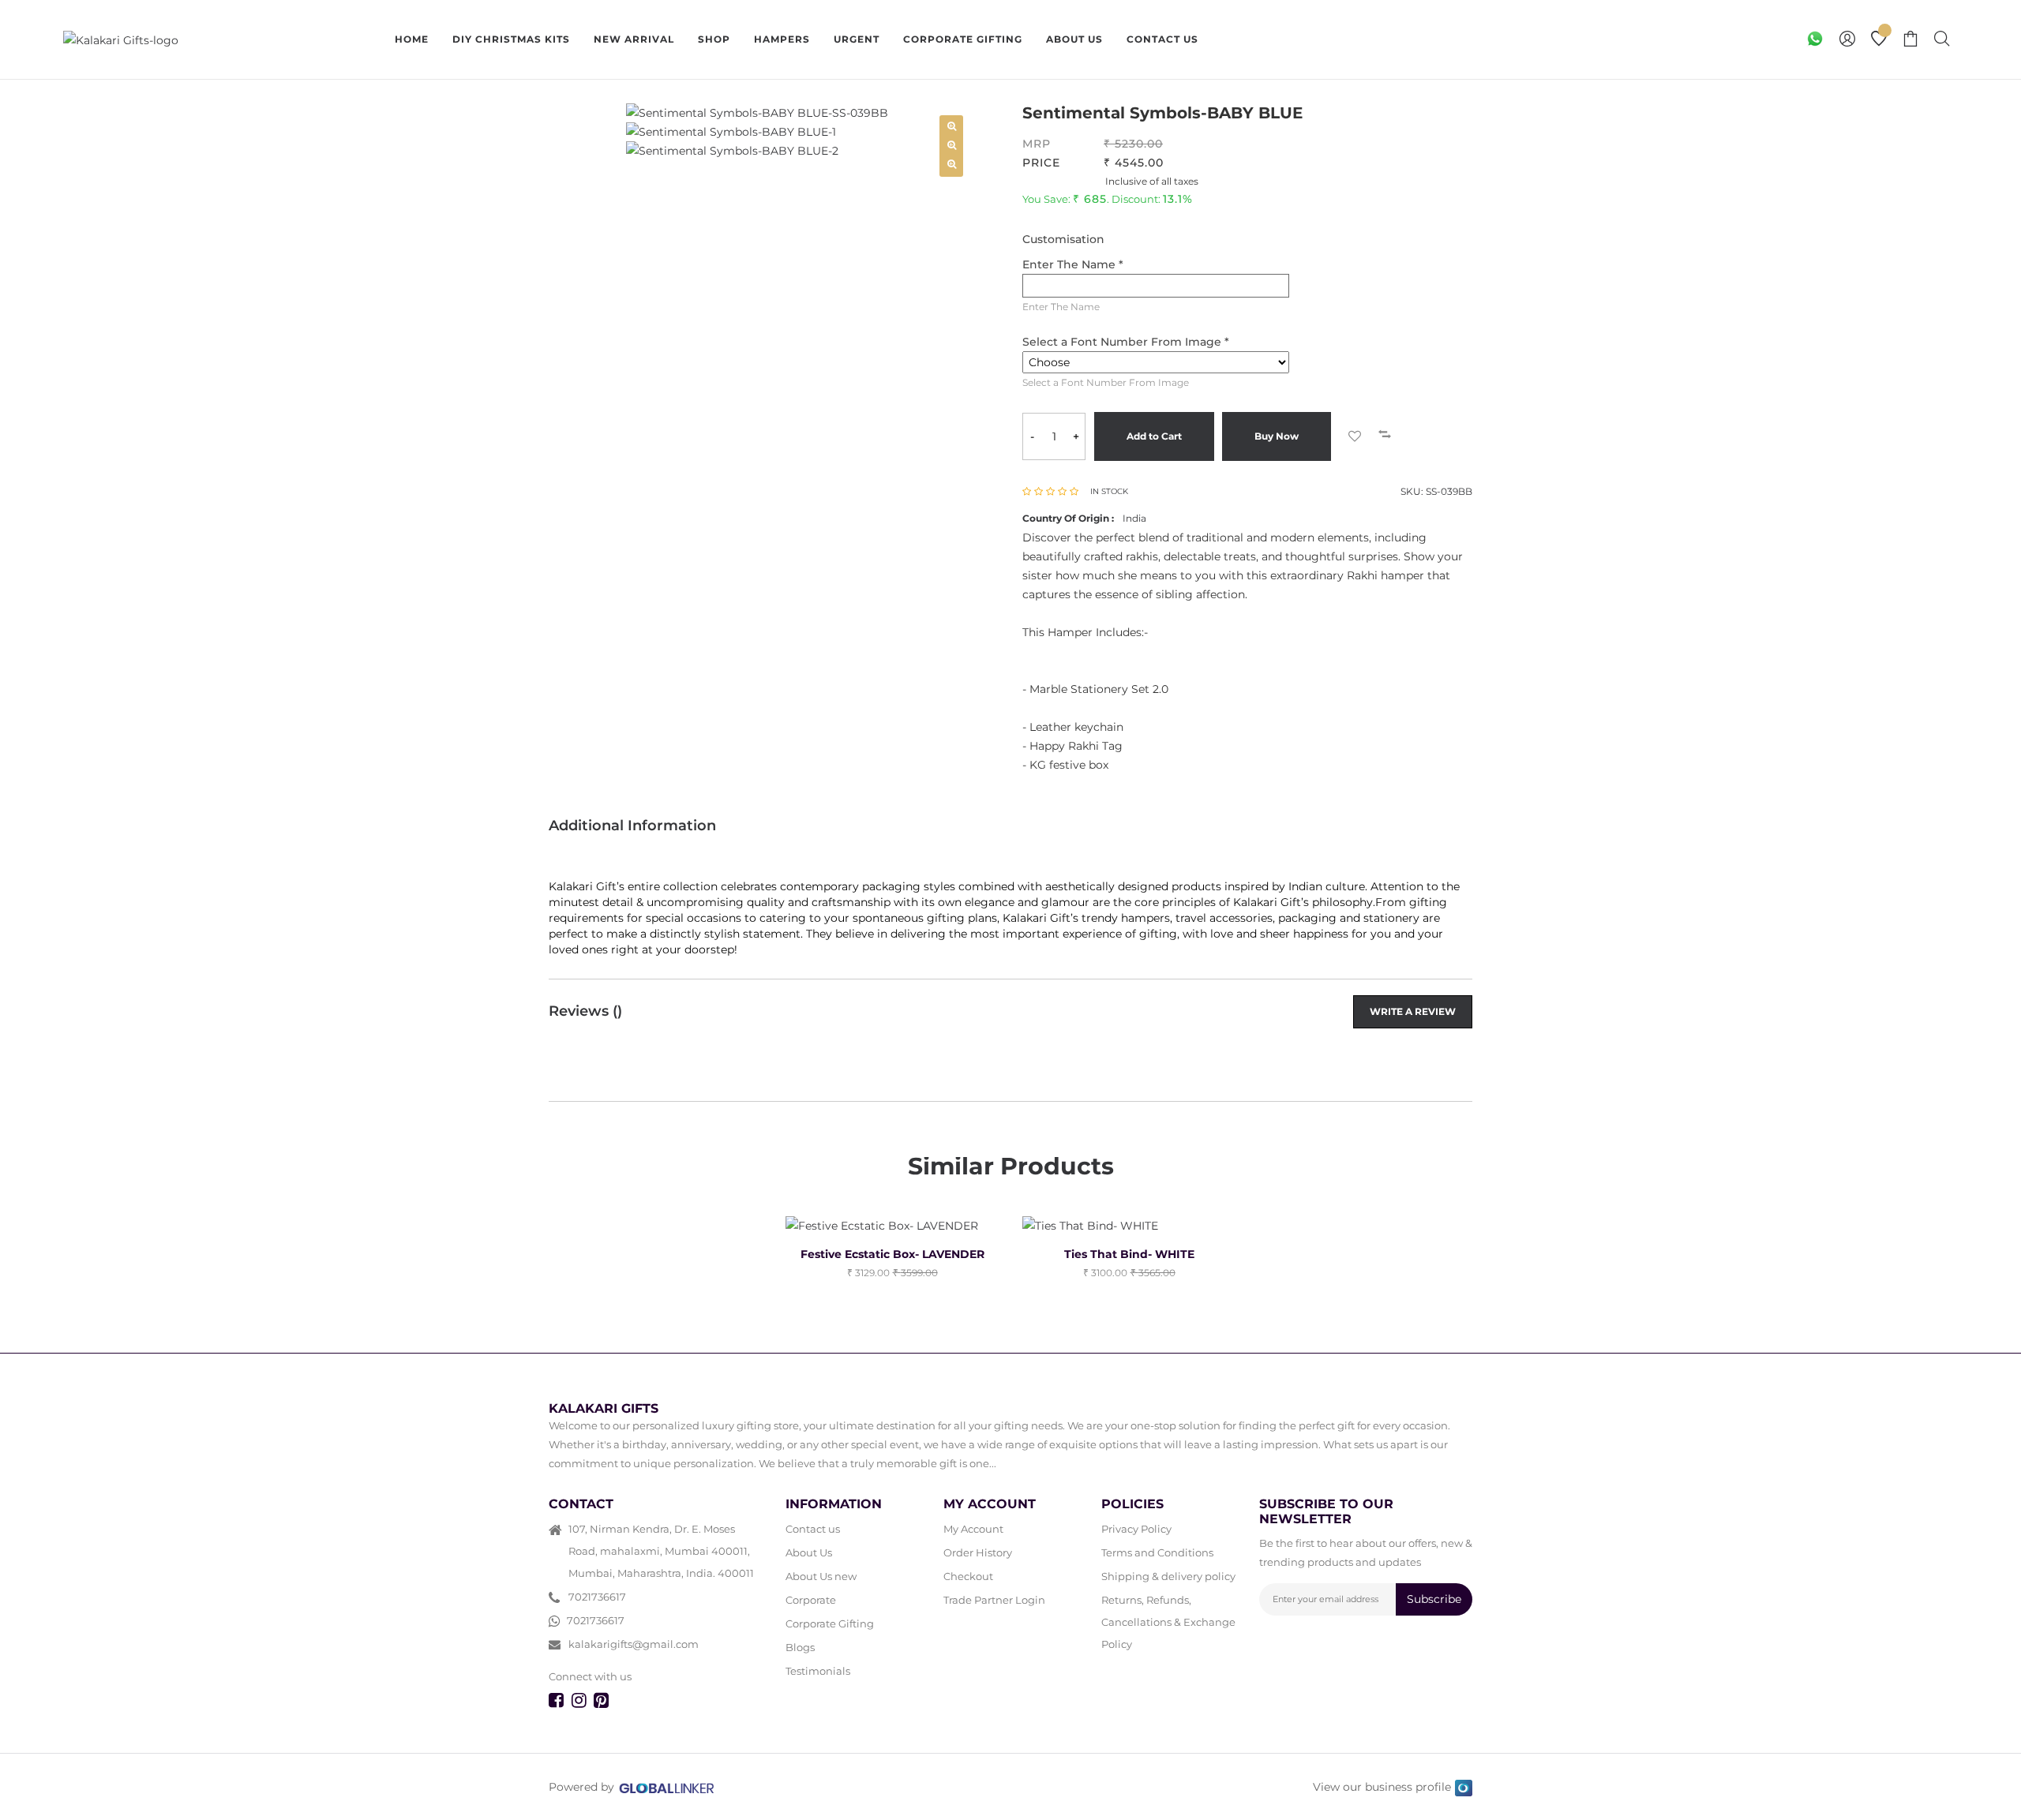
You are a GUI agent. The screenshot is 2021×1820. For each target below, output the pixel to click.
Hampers (782, 39)
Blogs (800, 1647)
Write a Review (1413, 1011)
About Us (1074, 39)
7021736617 (597, 1597)
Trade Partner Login (994, 1600)
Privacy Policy (1136, 1529)
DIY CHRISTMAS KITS (511, 39)
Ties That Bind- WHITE (1129, 1254)
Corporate (811, 1600)
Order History (978, 1552)
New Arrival (634, 39)
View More (1265, 39)
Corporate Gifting (963, 39)
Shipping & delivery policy (1168, 1576)
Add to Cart (1154, 436)
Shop (714, 39)
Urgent (857, 39)
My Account (973, 1529)
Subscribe (1434, 1599)
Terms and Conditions (1157, 1552)
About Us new (821, 1576)
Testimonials (818, 1671)
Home (412, 39)
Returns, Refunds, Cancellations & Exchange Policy (1168, 1622)
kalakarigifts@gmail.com (634, 1644)
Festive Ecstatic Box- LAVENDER (892, 1254)
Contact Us (1162, 39)
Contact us (813, 1529)
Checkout (968, 1576)
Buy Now (1277, 436)
